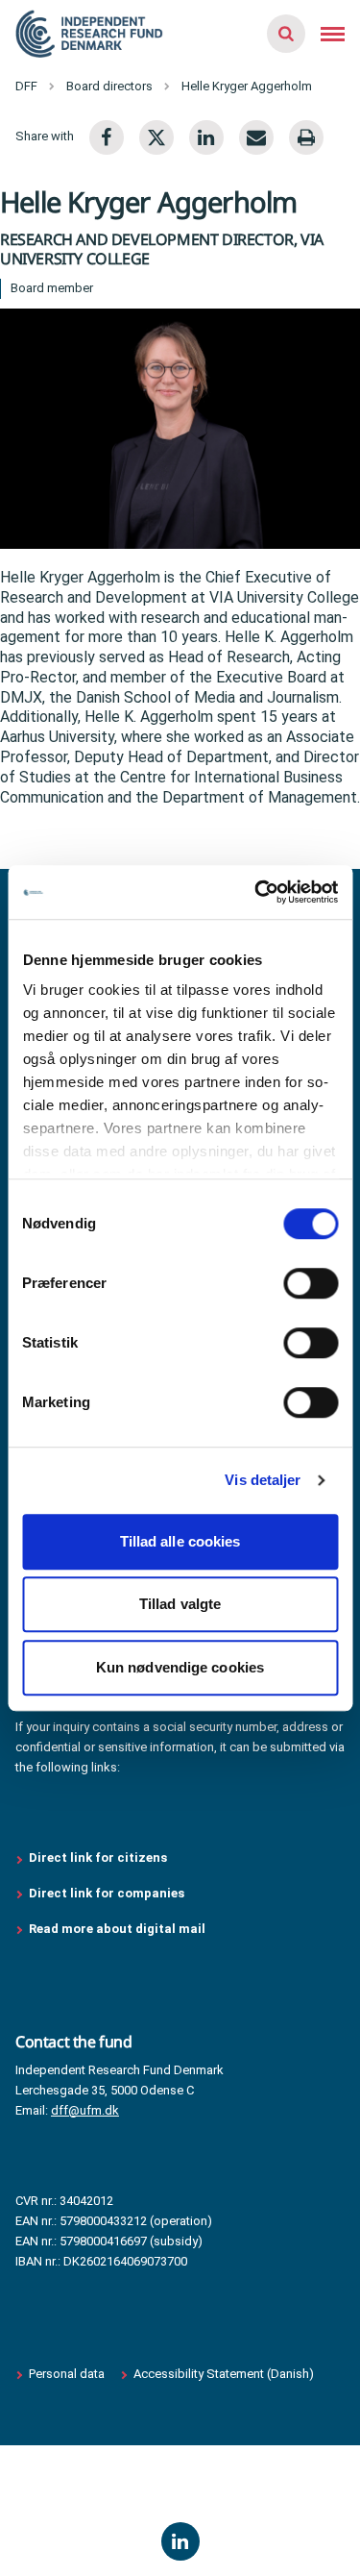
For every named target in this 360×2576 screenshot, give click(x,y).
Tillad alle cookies (180, 1541)
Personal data (67, 2374)
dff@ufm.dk (85, 2110)
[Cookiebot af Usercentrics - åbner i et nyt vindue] (256, 892)
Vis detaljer (263, 1480)
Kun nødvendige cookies (180, 1667)
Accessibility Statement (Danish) (224, 2374)
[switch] (311, 1283)
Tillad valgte (180, 1604)
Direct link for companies (107, 1893)
